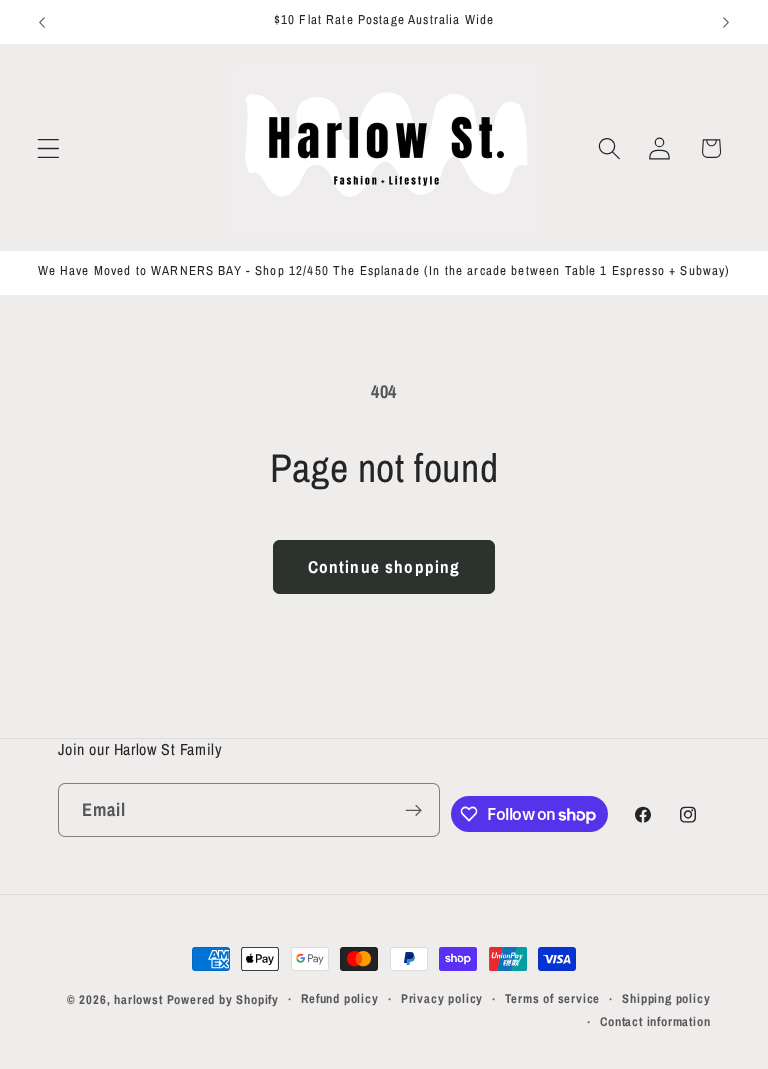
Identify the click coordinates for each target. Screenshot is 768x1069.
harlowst (138, 999)
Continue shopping (384, 566)
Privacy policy (442, 998)
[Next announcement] (726, 22)
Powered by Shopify (223, 999)
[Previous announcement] (42, 22)
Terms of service (552, 998)
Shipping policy (666, 998)
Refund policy (339, 998)
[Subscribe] (413, 810)
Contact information (655, 1021)
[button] (48, 148)
